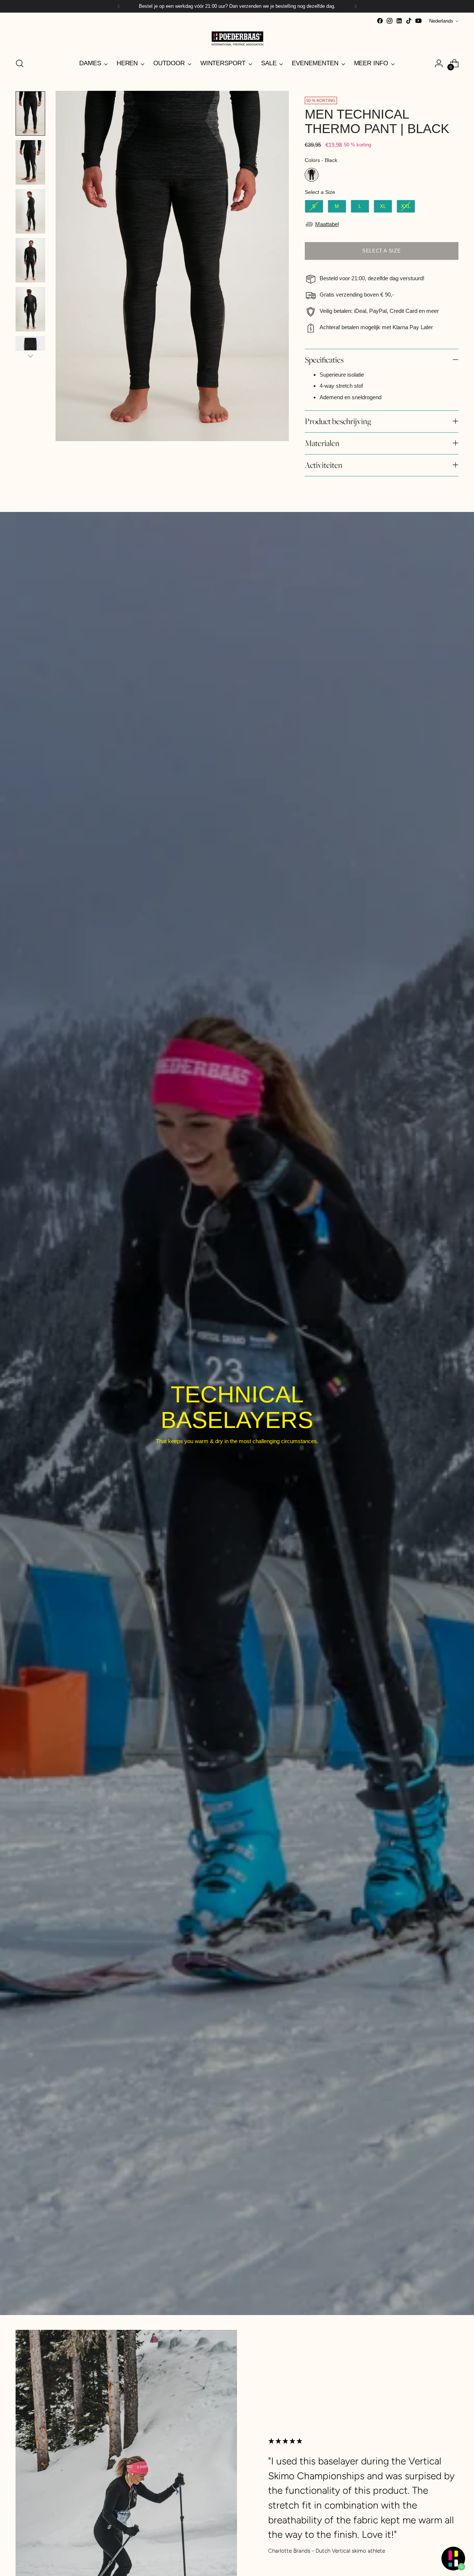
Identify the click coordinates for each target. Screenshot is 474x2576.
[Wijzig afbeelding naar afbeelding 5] (30, 309)
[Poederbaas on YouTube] (418, 21)
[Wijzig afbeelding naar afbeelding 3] (30, 211)
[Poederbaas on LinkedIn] (399, 21)
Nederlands (441, 21)
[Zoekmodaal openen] (20, 63)
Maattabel (327, 224)
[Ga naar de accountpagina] (439, 63)
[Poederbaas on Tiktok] (409, 21)
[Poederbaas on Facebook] (380, 21)
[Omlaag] (30, 356)
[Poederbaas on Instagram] (390, 21)
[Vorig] (119, 6)
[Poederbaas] (237, 38)
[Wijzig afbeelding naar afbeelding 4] (30, 260)
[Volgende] (355, 6)
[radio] (312, 175)
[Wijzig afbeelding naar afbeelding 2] (30, 162)
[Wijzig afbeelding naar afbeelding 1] (30, 113)
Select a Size (320, 192)
